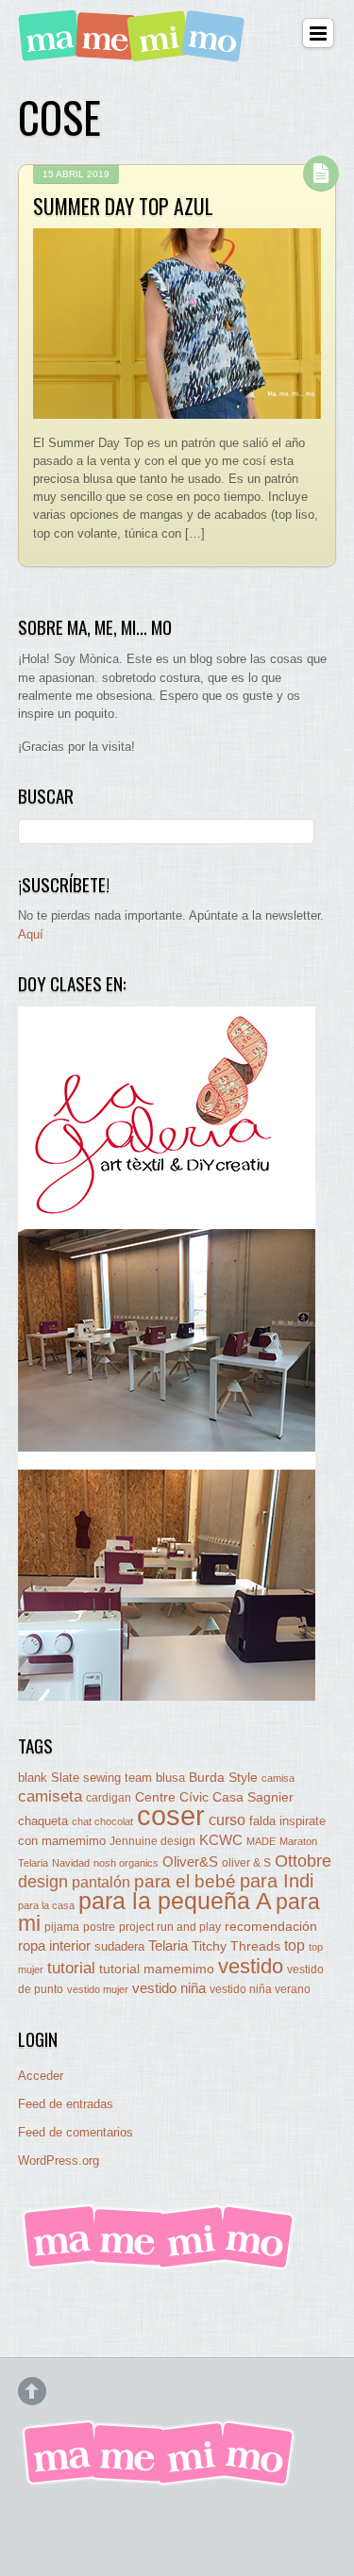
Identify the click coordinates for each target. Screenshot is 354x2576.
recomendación (271, 1927)
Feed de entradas (66, 2104)
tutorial (71, 1968)
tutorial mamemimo (157, 1969)
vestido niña (169, 1988)
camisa (278, 1778)
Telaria (168, 1945)
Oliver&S (190, 1862)
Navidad (71, 1863)
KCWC (221, 1840)
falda (262, 1821)
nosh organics (126, 1863)
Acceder (41, 2076)
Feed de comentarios (76, 2132)
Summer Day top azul (123, 206)
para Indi (277, 1881)
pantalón (101, 1882)
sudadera (119, 1946)
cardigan (109, 1797)
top (295, 1945)
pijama (62, 1927)
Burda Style (223, 1777)
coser (171, 1815)
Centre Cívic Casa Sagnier (214, 1797)
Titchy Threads (236, 1946)
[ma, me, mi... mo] (160, 2266)
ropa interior (54, 1946)
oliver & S (246, 1863)
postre (99, 1927)
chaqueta (43, 1821)
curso (227, 1820)
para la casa (46, 1905)
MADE (261, 1841)
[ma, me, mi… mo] (135, 50)
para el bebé (185, 1881)
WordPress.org (59, 2161)
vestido (251, 1966)
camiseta (50, 1796)
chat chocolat (102, 1821)
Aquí (31, 934)
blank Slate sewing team (85, 1778)
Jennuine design (152, 1841)
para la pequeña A (175, 1901)
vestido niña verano (260, 1989)
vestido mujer (98, 1989)
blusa (170, 1778)
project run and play (170, 1927)
